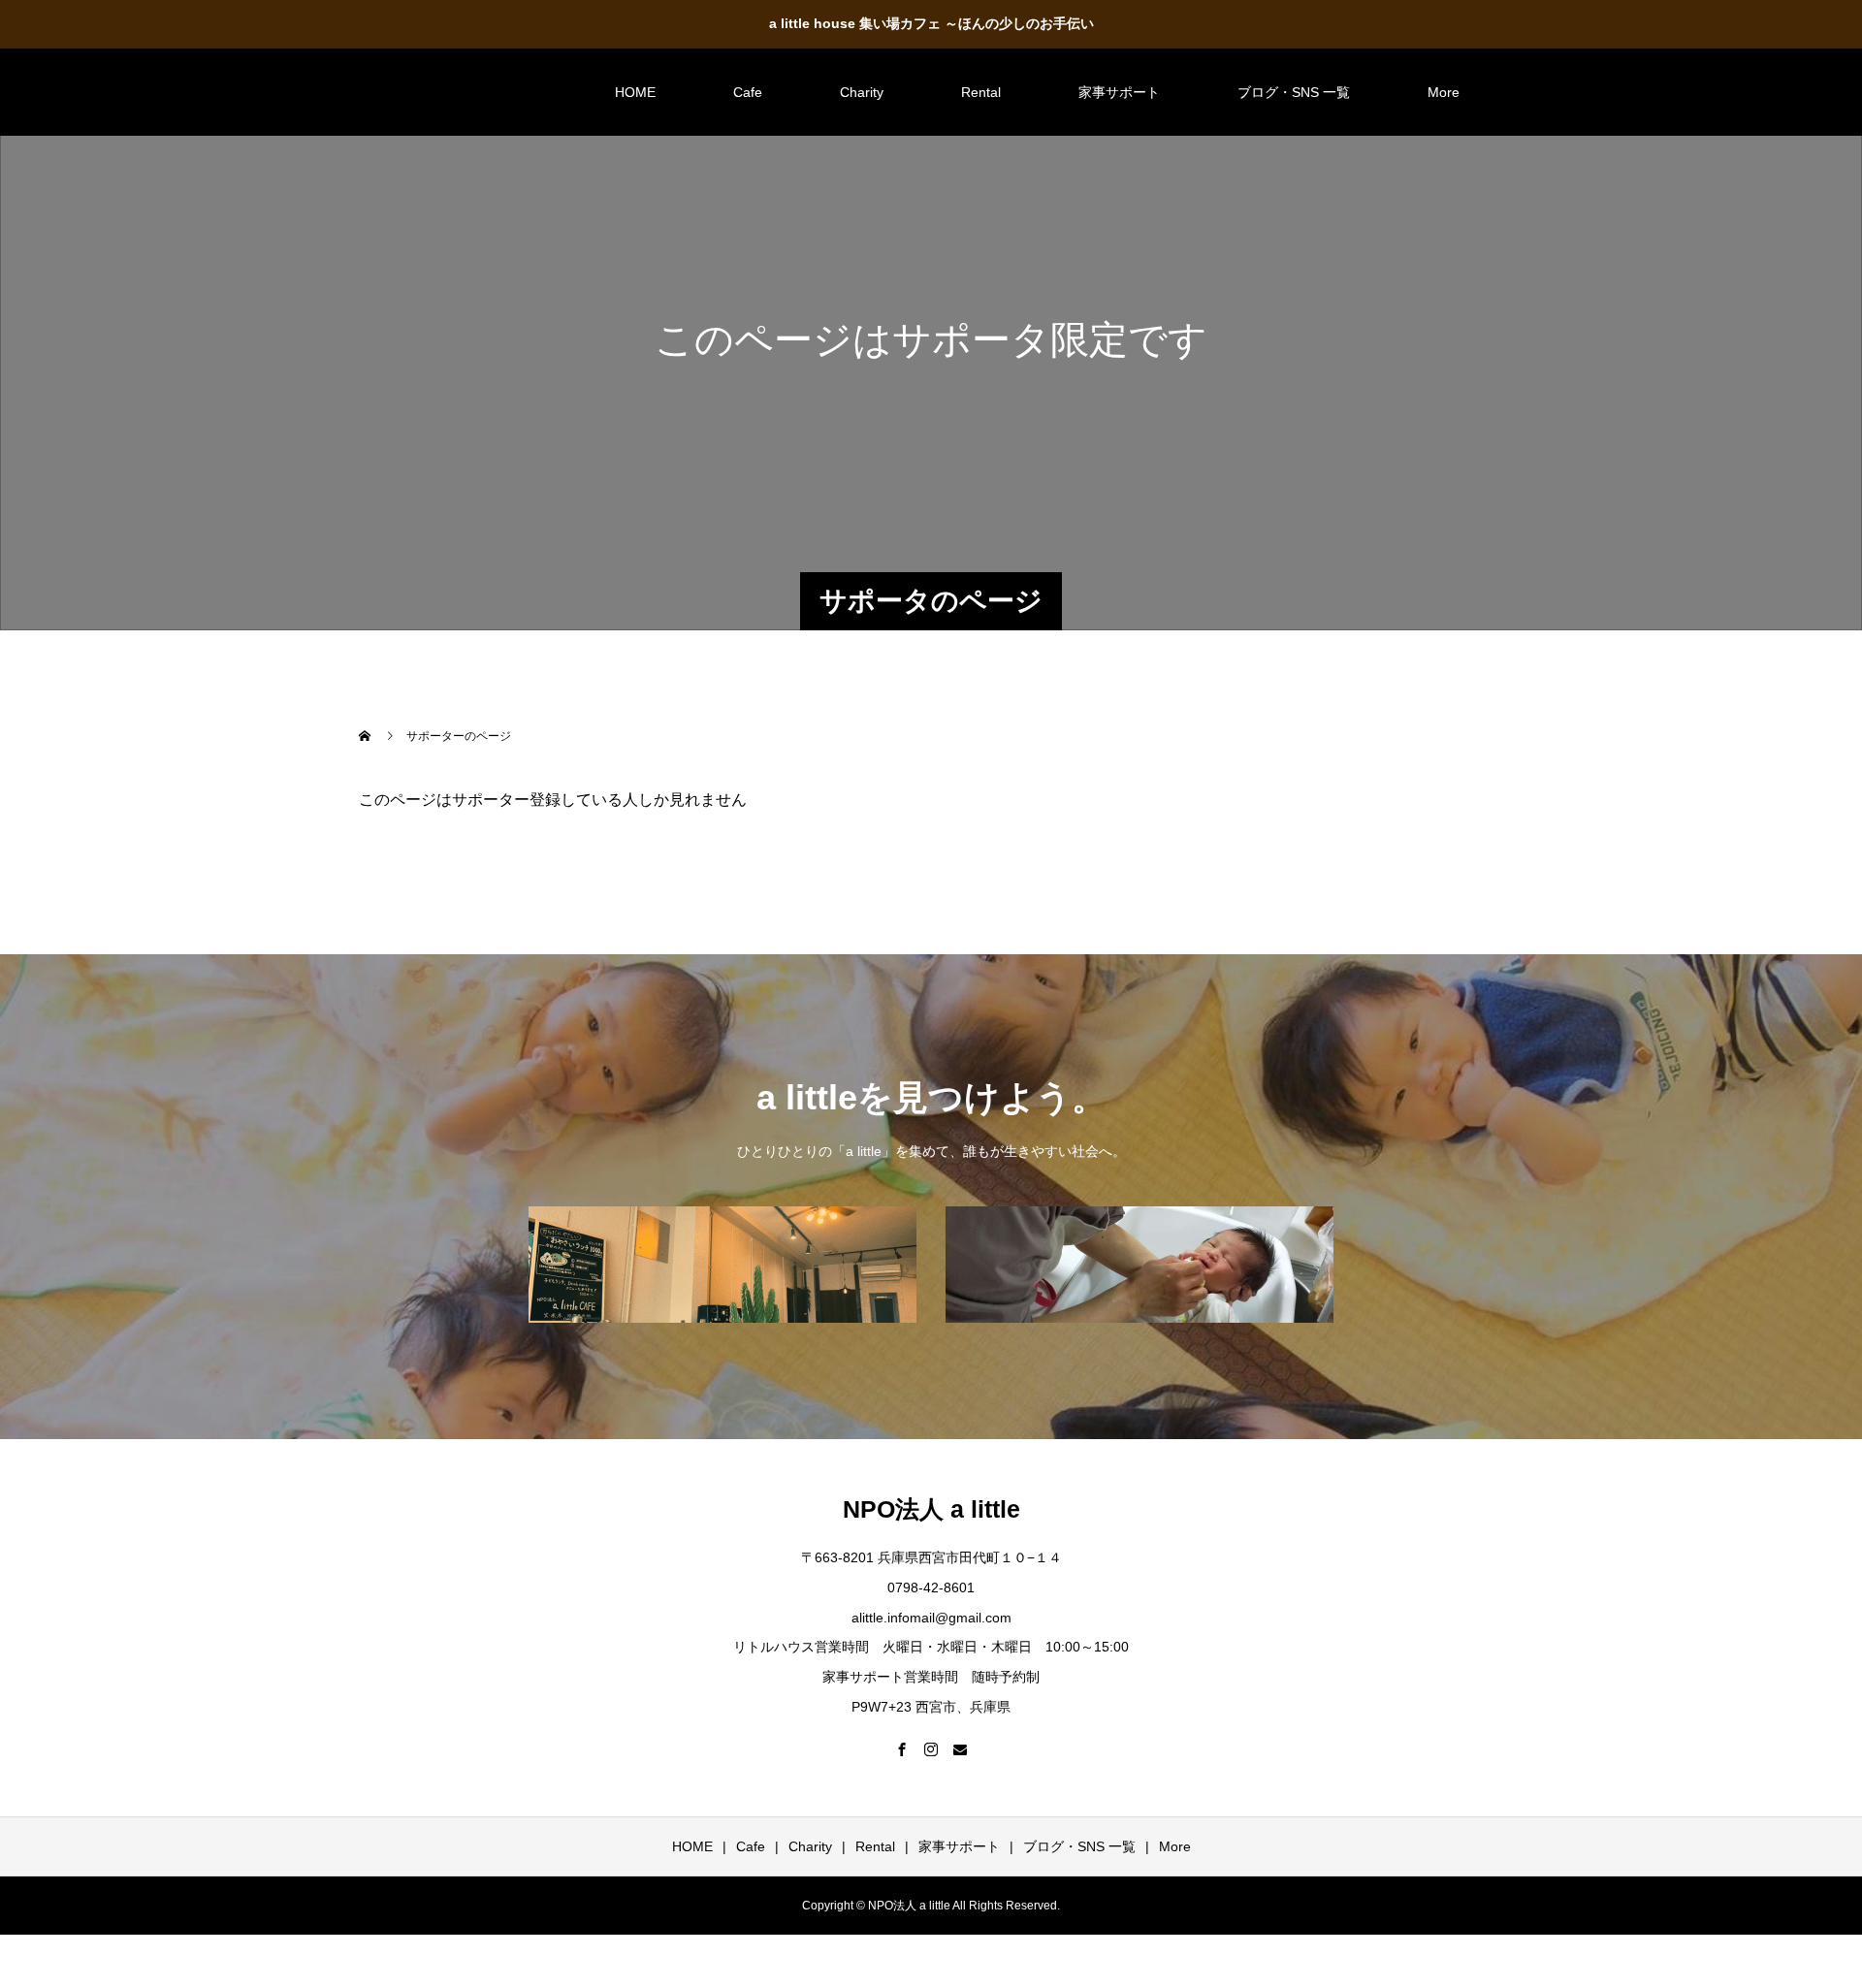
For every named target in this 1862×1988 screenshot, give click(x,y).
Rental (981, 92)
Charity (862, 92)
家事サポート (1119, 92)
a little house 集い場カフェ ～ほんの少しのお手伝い (931, 23)
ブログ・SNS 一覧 (1294, 92)
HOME (635, 92)
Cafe (748, 92)
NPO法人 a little (448, 91)
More (1444, 92)
